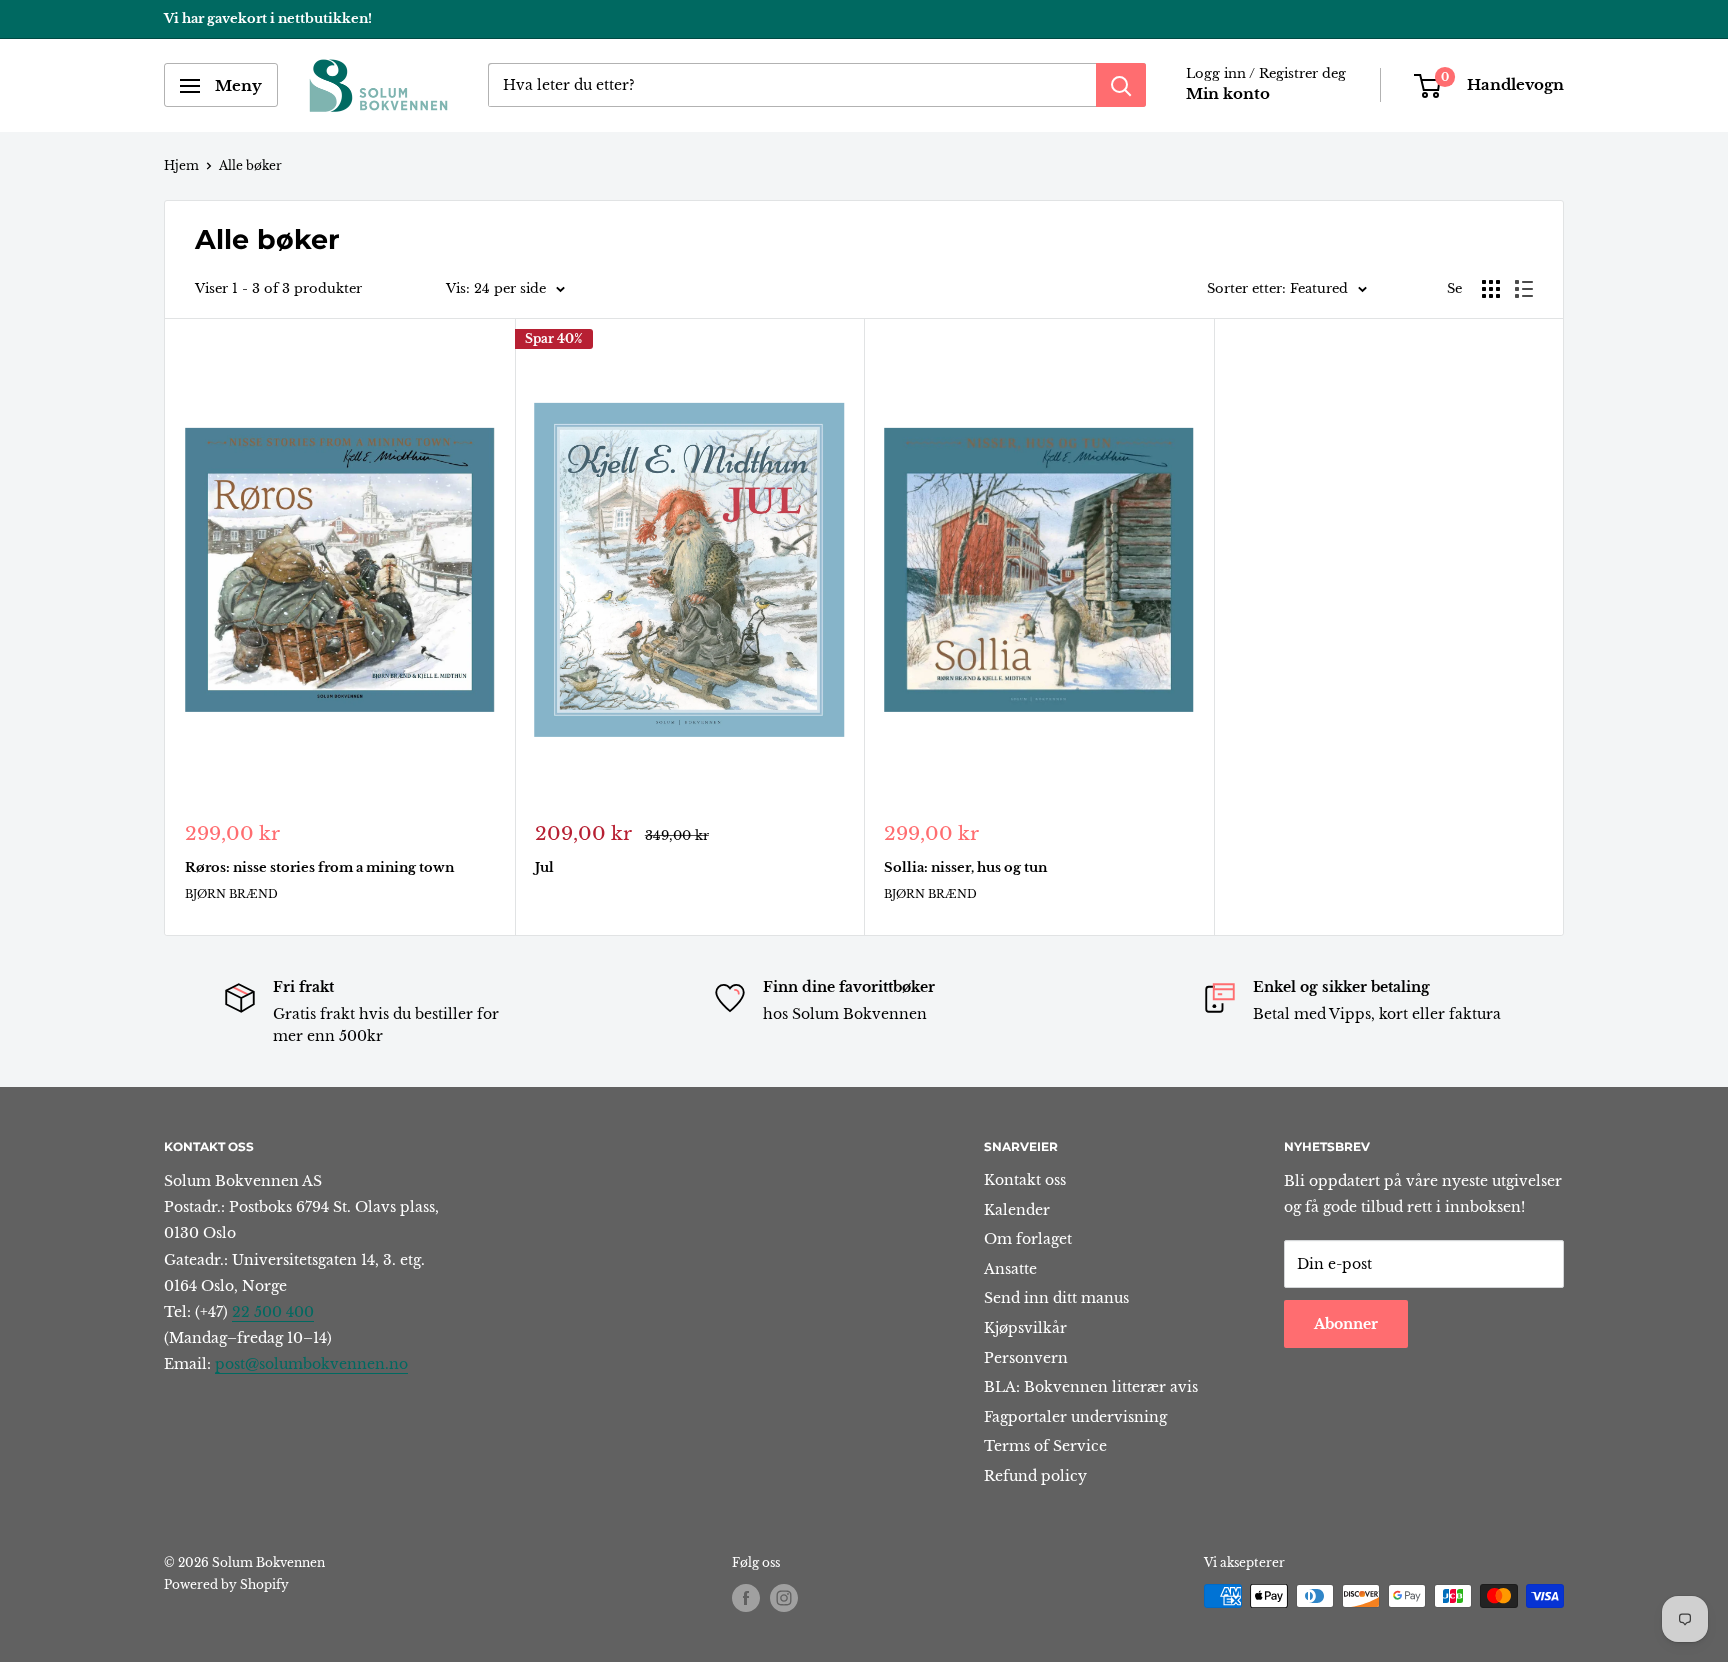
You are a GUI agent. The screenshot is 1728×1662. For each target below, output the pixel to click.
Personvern (1026, 1358)
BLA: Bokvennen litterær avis (1091, 1387)
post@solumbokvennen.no (311, 1364)
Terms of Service (1045, 1446)
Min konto (1228, 94)
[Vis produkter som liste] (1524, 289)
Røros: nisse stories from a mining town (319, 867)
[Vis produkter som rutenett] (1491, 289)
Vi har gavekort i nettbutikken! (268, 18)
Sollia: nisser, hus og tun (965, 867)
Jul (544, 867)
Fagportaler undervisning (1075, 1417)
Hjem (181, 165)
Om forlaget (1028, 1239)
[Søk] (1121, 86)
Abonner (1346, 1324)
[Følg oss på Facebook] (746, 1598)
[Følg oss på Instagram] (784, 1598)
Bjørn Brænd (231, 894)
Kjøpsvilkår (1025, 1328)
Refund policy (1035, 1476)
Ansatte (1010, 1269)
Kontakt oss (1025, 1180)
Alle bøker (250, 165)
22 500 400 (273, 1312)
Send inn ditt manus (1056, 1298)
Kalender (1017, 1210)
